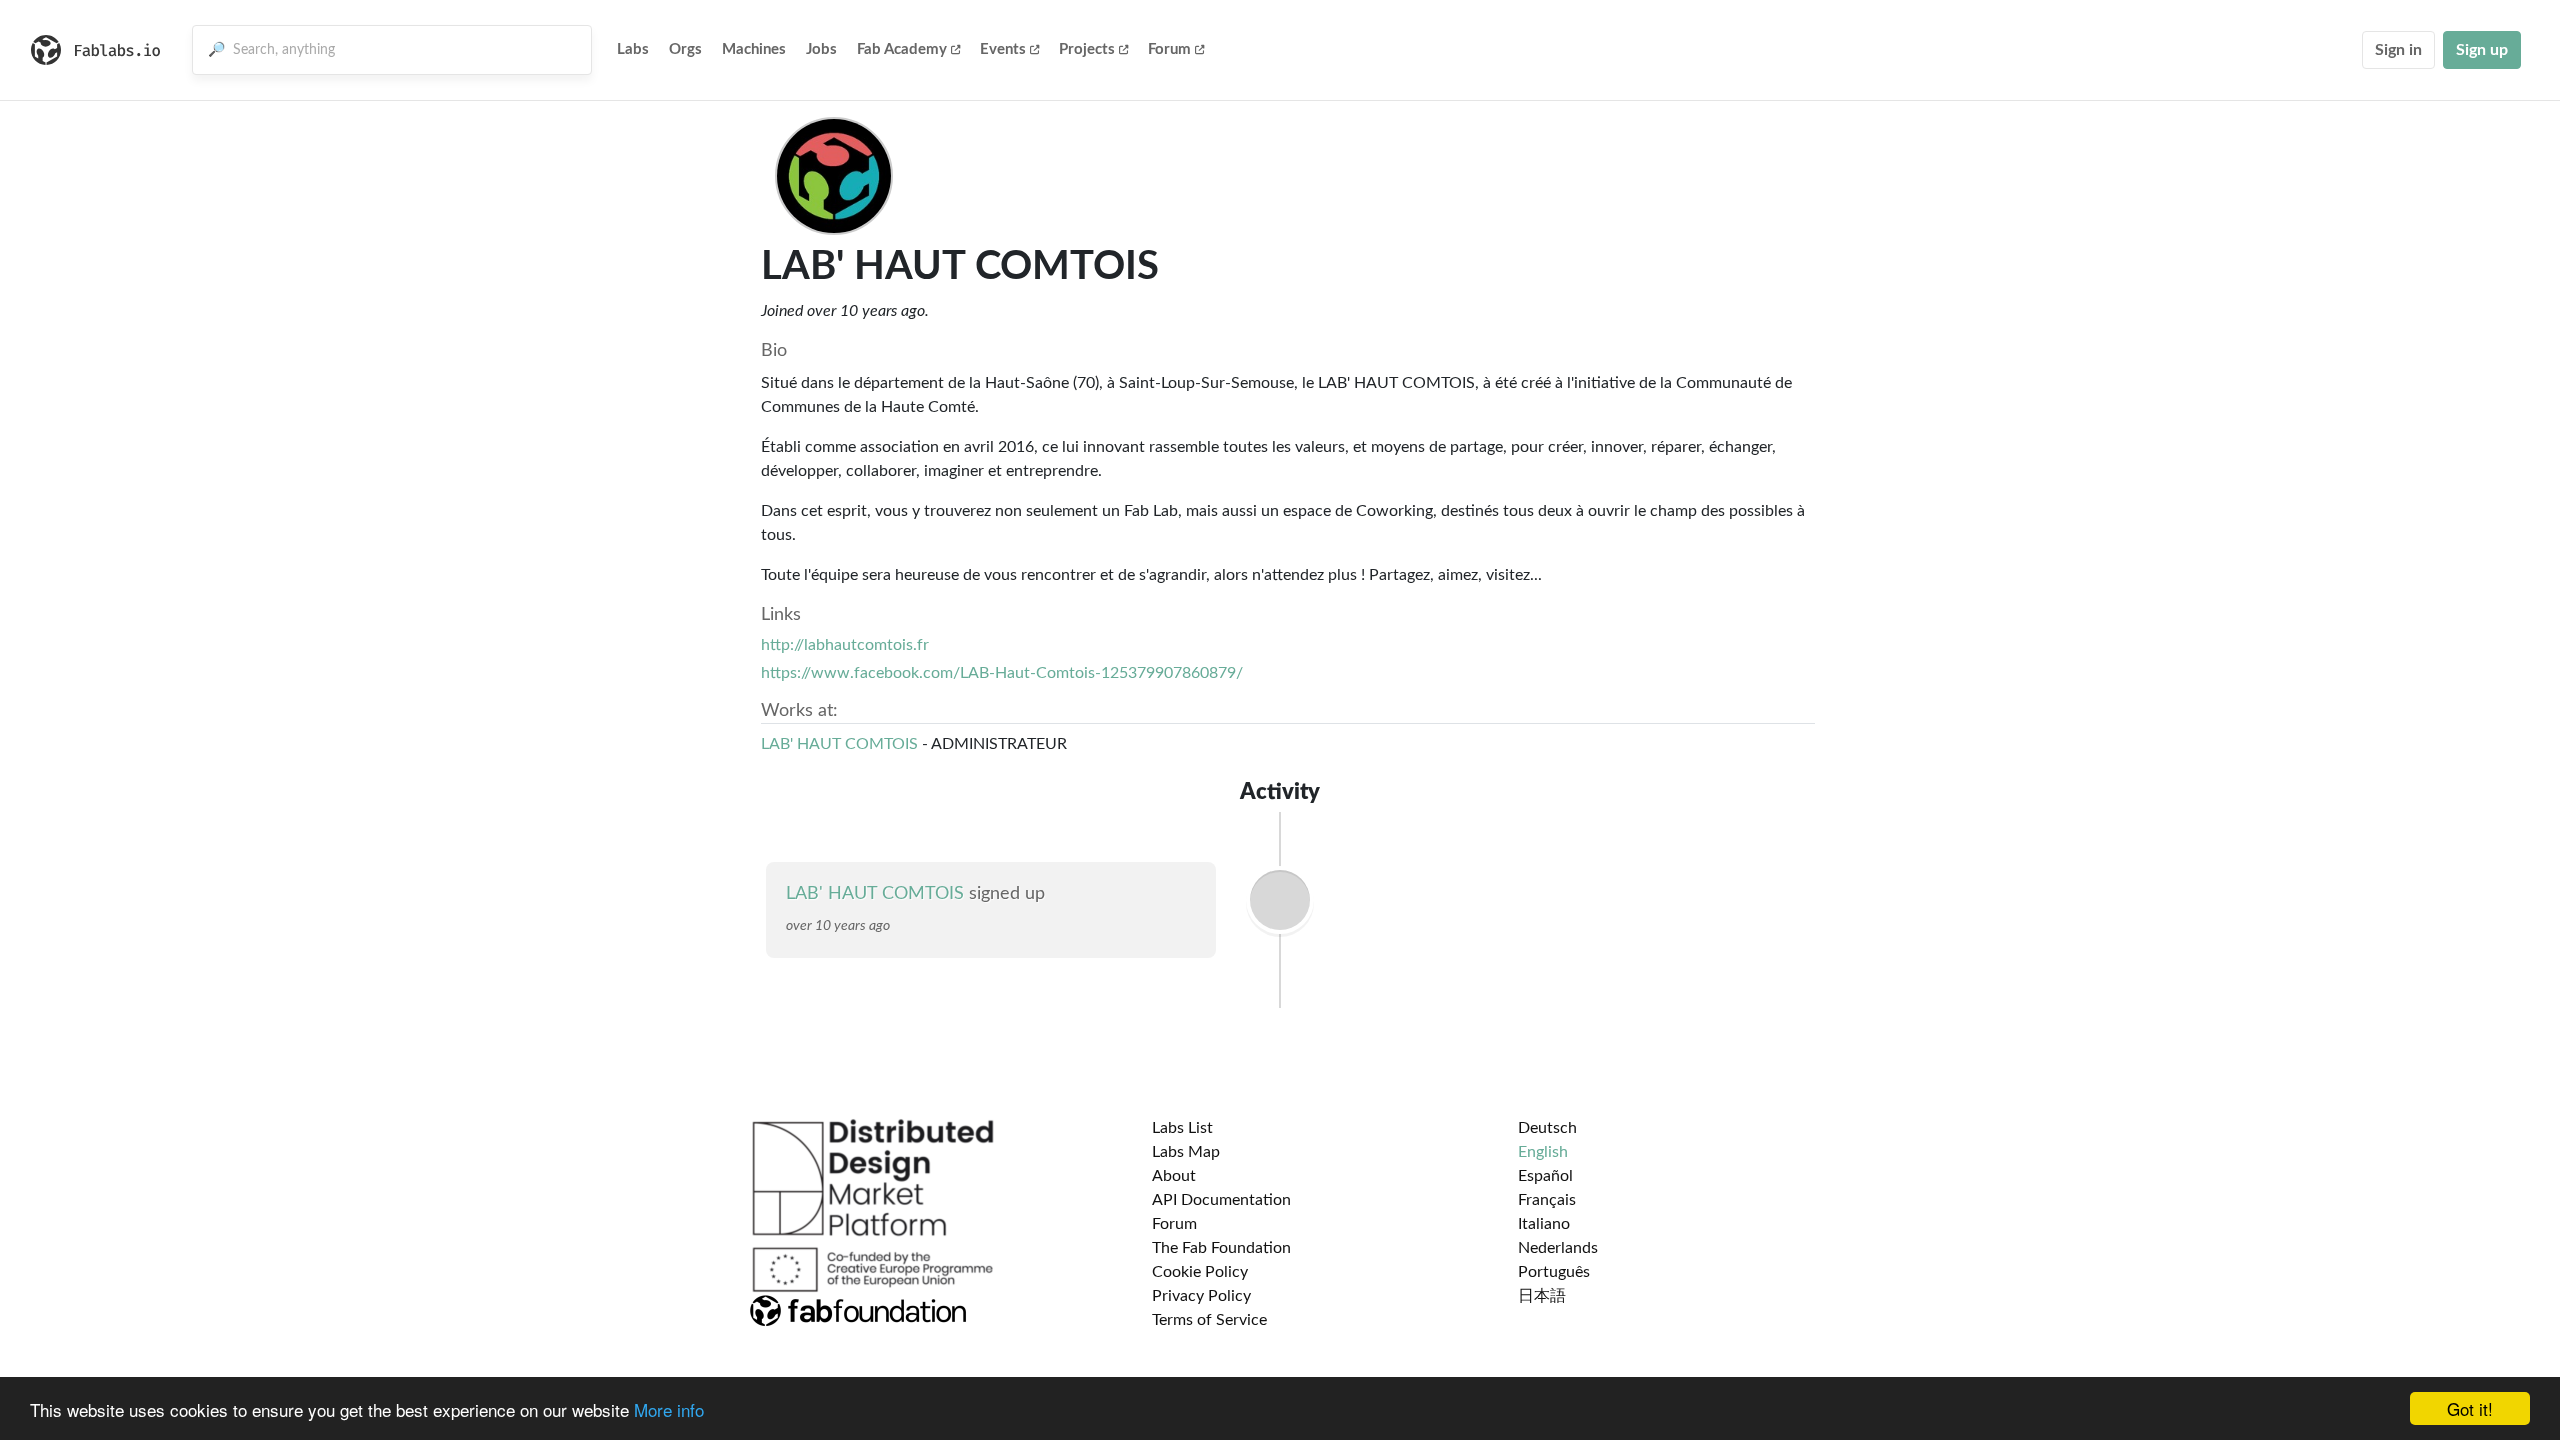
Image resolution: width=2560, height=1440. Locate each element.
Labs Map (1186, 1152)
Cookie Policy (1200, 1272)
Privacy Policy (1201, 1296)
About (1174, 1176)
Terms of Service (1209, 1320)
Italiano (1544, 1224)
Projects (1087, 49)
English (1543, 1152)
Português (1554, 1272)
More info (669, 1409)
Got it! (2470, 1408)
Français (1547, 1200)
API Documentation (1221, 1200)
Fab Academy (902, 49)
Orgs (685, 49)
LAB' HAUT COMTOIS (839, 744)
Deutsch (1547, 1128)
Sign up (2482, 50)
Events (1003, 49)
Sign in (2398, 50)
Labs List (1182, 1128)
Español (1545, 1176)
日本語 (1542, 1296)
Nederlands (1558, 1248)
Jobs (821, 49)
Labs (633, 49)
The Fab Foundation (1221, 1248)
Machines (754, 49)
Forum (1169, 49)
